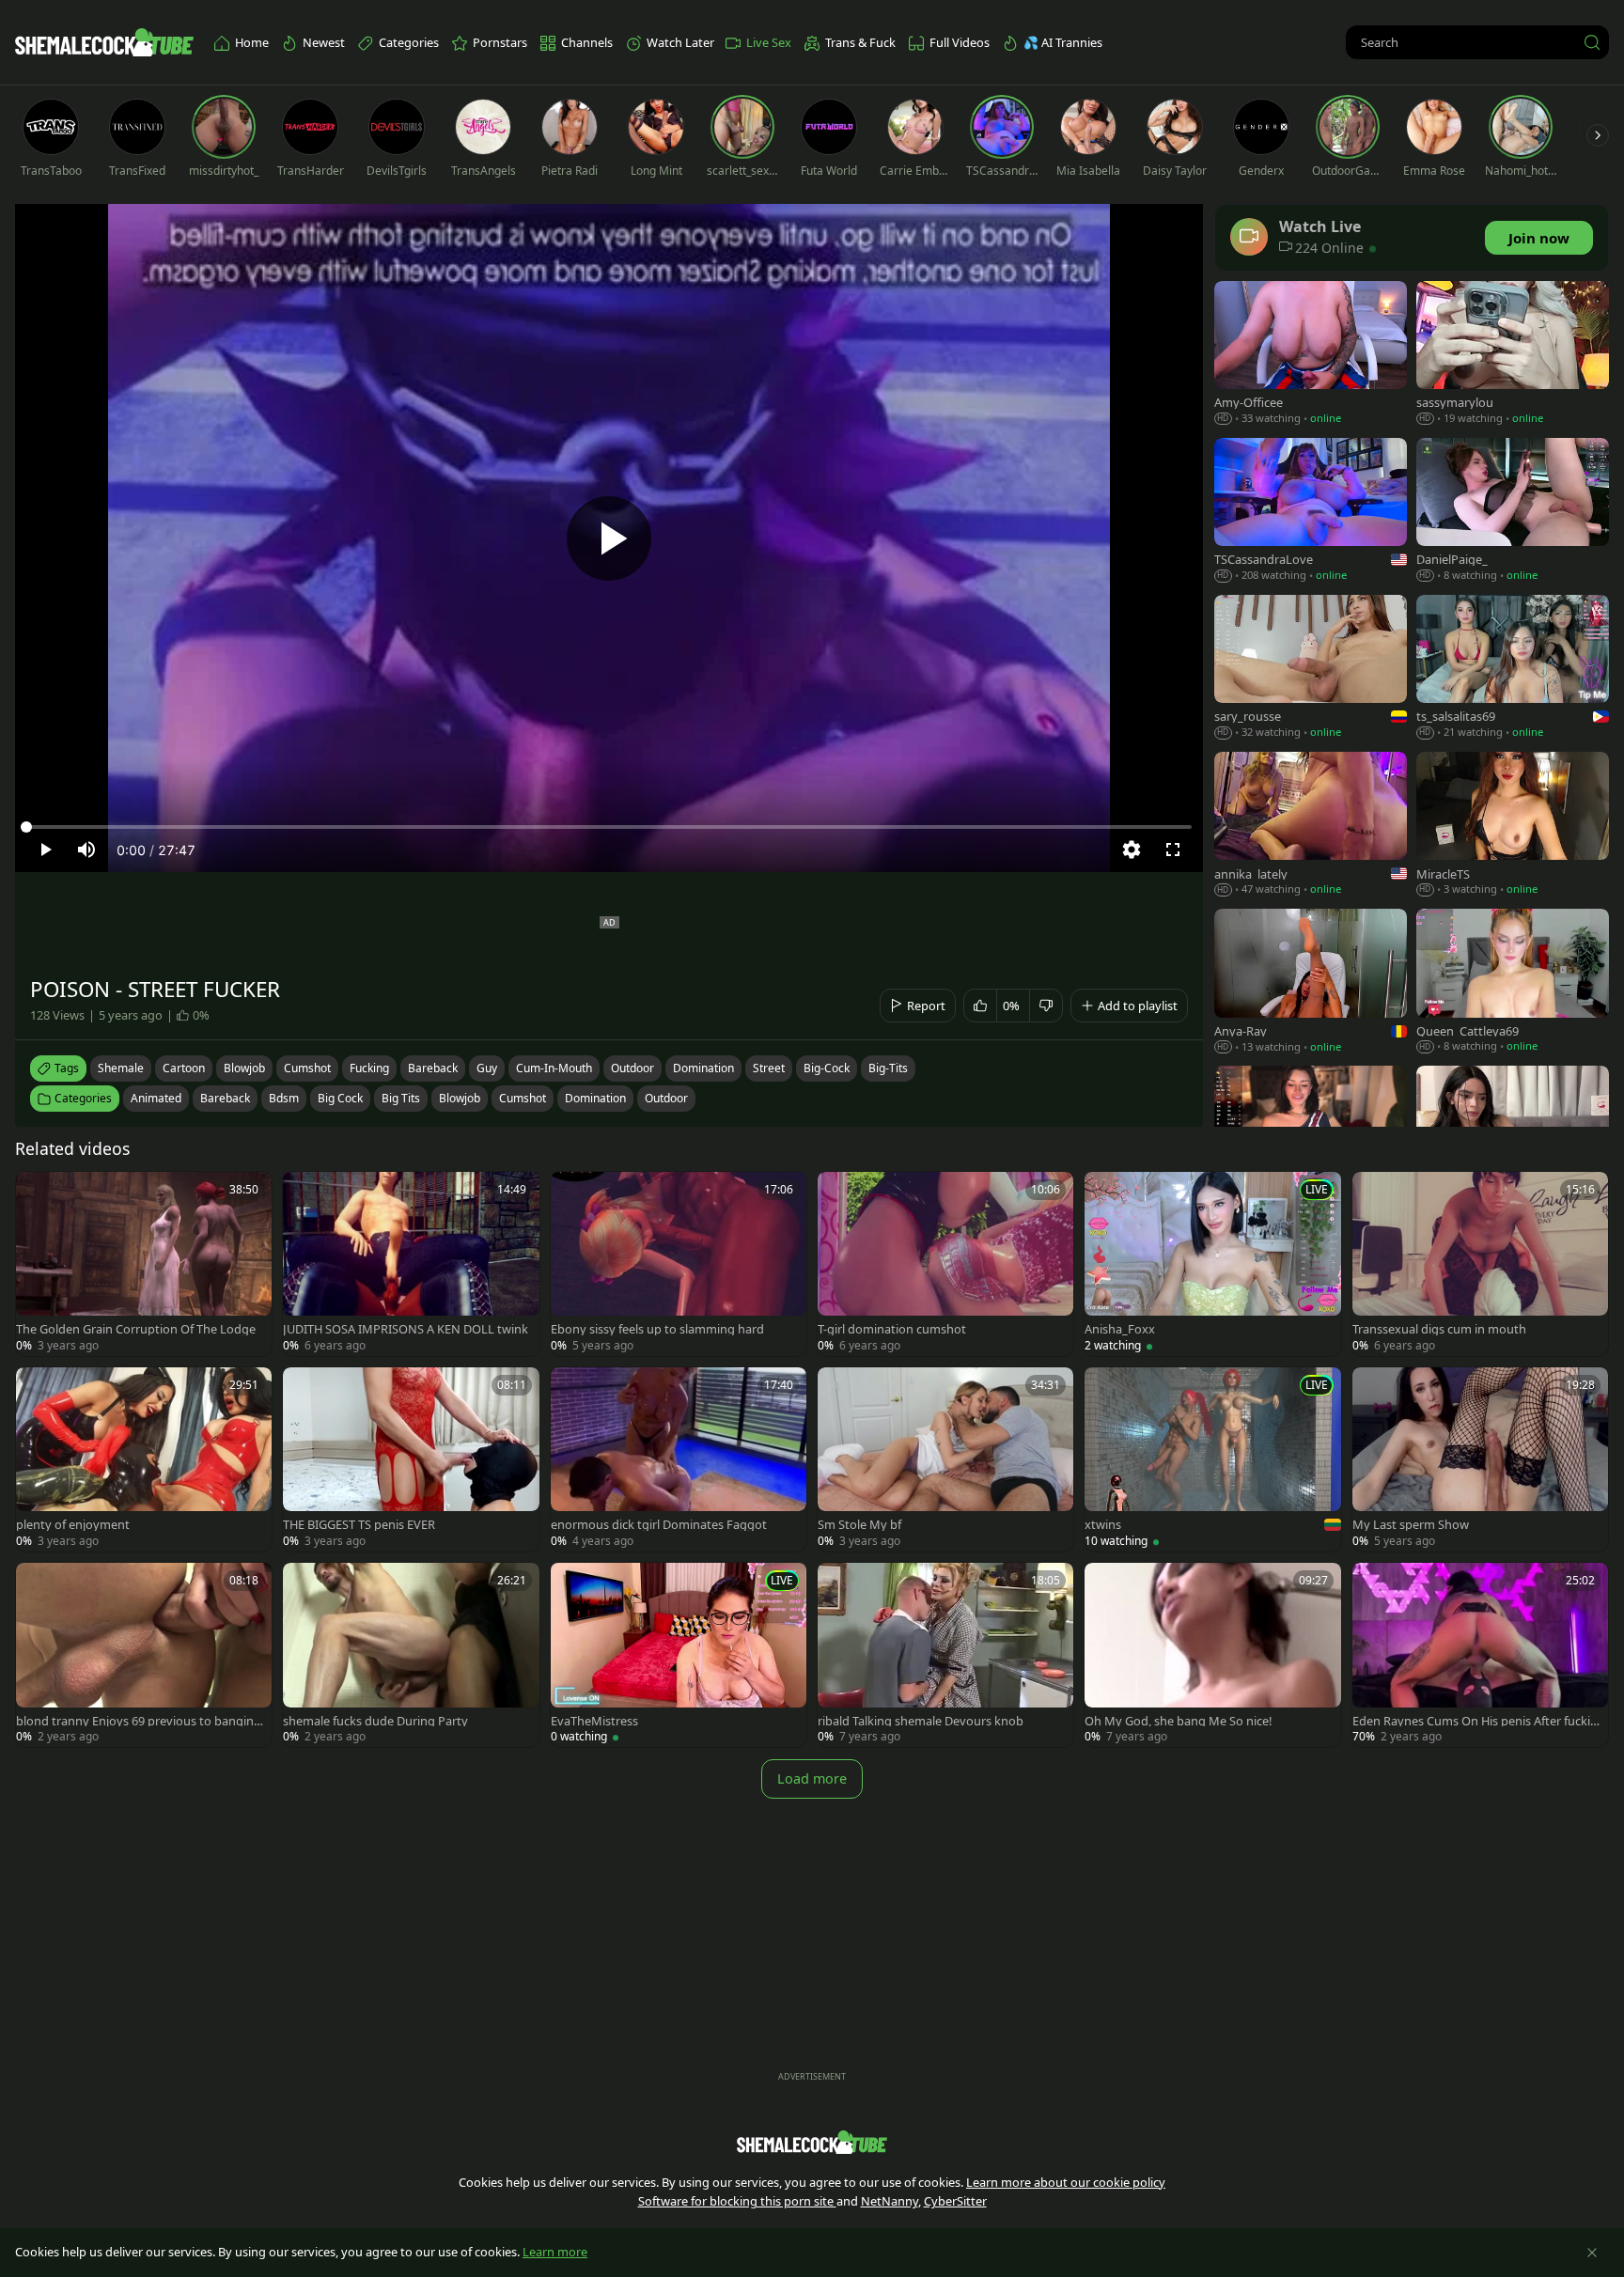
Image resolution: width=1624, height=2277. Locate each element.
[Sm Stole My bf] (945, 1459)
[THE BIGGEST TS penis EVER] (411, 1459)
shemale (121, 1068)
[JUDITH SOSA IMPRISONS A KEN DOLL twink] (411, 1264)
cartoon (184, 1068)
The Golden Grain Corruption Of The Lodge (136, 1329)
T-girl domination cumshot (892, 1329)
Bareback (225, 1098)
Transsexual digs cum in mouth (1439, 1329)
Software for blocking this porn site (737, 2201)
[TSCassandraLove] (1311, 512)
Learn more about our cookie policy (1066, 2182)
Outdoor (666, 1098)
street (769, 1068)
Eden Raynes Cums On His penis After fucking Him (1475, 1721)
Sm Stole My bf (859, 1525)
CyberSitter (955, 2201)
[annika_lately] (1311, 826)
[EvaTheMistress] (679, 1655)
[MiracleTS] (1513, 826)
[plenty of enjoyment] (144, 1459)
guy (487, 1068)
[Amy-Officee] (1311, 355)
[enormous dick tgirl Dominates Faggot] (679, 1459)
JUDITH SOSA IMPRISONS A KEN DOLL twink (406, 1329)
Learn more (555, 2252)
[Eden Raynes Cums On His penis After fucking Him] (1480, 1655)
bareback (433, 1068)
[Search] (1592, 42)
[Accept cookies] (1592, 2253)
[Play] (609, 538)
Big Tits (401, 1098)
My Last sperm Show (1411, 1525)
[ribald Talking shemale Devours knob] (945, 1655)
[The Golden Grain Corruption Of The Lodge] (144, 1264)
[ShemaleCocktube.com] (104, 42)
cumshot (307, 1068)
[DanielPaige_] (1513, 512)
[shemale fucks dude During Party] (411, 1655)
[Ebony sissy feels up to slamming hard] (679, 1264)
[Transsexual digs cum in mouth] (1480, 1264)
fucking (369, 1068)
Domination (595, 1098)
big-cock (827, 1068)
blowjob (244, 1068)
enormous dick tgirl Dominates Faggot (659, 1525)
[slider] (609, 827)
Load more (812, 1778)
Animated (156, 1098)
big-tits (888, 1068)
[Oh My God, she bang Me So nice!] (1212, 1655)
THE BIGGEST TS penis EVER (359, 1525)
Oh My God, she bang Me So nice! (1178, 1721)
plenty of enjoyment (73, 1525)
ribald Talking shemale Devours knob (921, 1721)
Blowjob (460, 1098)
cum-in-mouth (554, 1068)
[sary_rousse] (1311, 669)
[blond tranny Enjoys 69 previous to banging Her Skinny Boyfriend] (144, 1655)
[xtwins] (1212, 1459)
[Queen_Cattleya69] (1513, 983)
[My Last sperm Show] (1480, 1459)
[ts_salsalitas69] (1513, 669)
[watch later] (39, 1194)
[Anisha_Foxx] (1212, 1264)
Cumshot (523, 1098)
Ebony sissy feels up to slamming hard (657, 1329)
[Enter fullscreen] (1173, 850)
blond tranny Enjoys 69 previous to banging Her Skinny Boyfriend (139, 1721)
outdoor (632, 1068)
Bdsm (284, 1098)
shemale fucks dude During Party (375, 1721)
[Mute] (86, 850)
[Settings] (1132, 850)
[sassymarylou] (1513, 355)
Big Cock (340, 1098)
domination (703, 1068)
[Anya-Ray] (1311, 983)
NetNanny (890, 2201)
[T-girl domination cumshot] (945, 1264)
